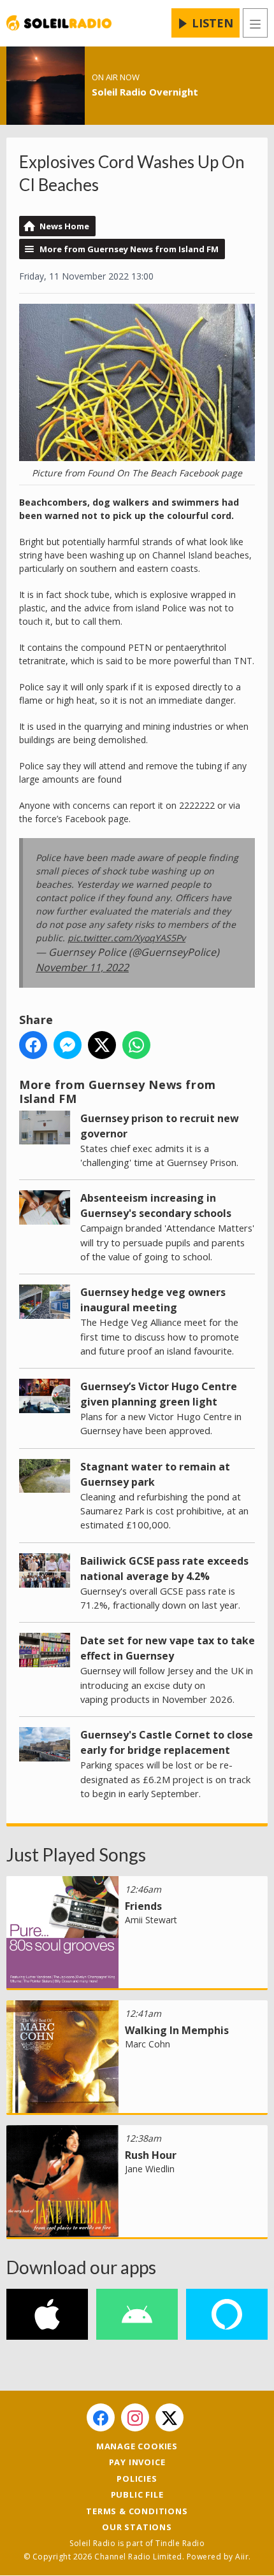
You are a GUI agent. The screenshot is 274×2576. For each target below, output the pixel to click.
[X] (169, 2417)
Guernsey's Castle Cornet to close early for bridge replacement (167, 1742)
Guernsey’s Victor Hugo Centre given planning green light (159, 1394)
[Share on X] (102, 1045)
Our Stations (137, 2527)
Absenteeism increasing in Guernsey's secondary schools (156, 1206)
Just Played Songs (76, 1854)
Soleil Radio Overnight (145, 92)
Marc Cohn (148, 2044)
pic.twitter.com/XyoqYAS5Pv (126, 938)
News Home (64, 226)
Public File (137, 2494)
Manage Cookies (137, 2446)
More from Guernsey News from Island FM (129, 249)
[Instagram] (135, 2417)
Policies (137, 2479)
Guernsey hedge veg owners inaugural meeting (153, 1300)
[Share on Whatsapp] (136, 1045)
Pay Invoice (137, 2462)
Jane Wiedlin (150, 2169)
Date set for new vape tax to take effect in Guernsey (168, 1648)
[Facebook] (101, 2417)
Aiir (242, 2557)
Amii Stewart (151, 1920)
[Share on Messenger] (68, 1045)
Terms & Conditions (137, 2511)
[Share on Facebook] (33, 1045)
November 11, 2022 (82, 967)
